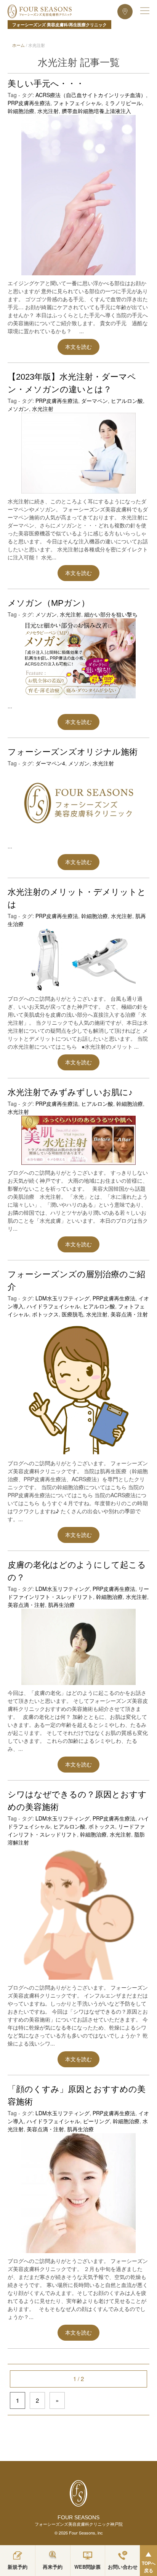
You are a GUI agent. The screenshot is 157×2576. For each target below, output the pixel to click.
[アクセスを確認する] (125, 11)
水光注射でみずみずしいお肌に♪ (70, 1092)
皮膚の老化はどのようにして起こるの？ (77, 1571)
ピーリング (96, 2121)
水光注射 (48, 111)
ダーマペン (95, 401)
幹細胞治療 (21, 111)
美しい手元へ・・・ (46, 84)
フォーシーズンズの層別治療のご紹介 (76, 1281)
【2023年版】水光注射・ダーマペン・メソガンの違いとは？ (72, 383)
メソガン (18, 409)
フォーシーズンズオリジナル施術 (73, 752)
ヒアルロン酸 (127, 401)
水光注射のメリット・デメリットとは (77, 898)
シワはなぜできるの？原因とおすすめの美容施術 (77, 1801)
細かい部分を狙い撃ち (111, 614)
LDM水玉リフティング (62, 1298)
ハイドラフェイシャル (53, 1306)
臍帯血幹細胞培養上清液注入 (96, 111)
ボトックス (45, 1314)
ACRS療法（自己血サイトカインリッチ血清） (91, 95)
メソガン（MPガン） (49, 603)
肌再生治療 (61, 1605)
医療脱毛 (72, 1314)
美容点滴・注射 (129, 1314)
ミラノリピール (123, 103)
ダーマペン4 (50, 763)
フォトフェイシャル (77, 103)
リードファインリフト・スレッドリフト (78, 1593)
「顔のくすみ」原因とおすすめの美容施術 (77, 2095)
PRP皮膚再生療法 (29, 103)
